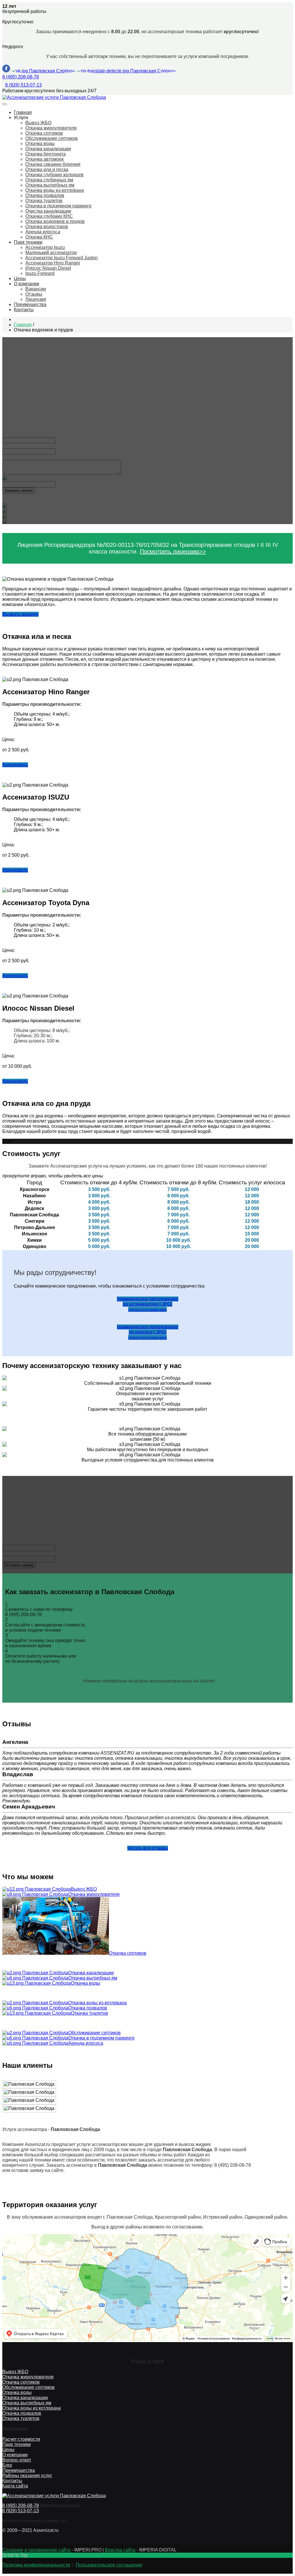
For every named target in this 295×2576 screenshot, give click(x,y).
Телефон (13, 446)
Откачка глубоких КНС (49, 216)
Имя (8, 435)
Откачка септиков (44, 133)
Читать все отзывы (148, 1848)
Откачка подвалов (45, 195)
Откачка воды (40, 143)
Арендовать (15, 765)
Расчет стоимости (21, 2439)
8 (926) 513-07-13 (23, 85)
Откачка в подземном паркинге (58, 206)
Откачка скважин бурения (53, 164)
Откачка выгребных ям (50, 185)
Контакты (24, 310)
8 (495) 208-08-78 (21, 77)
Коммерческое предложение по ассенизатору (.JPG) (148, 1304)
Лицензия (36, 299)
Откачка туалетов (44, 201)
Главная (23, 112)
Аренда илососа (43, 232)
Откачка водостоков (47, 227)
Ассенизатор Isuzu (45, 247)
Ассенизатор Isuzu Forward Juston (62, 258)
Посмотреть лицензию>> (173, 551)
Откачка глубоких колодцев (54, 175)
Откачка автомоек (45, 159)
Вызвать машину (20, 614)
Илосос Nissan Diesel (48, 268)
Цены (20, 278)
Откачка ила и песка (47, 169)
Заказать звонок (19, 490)
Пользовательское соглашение (109, 2565)
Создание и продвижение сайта (36, 2550)
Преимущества (30, 304)
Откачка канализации (48, 149)
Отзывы (34, 294)
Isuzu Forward (40, 273)
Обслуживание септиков (52, 138)
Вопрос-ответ (17, 2460)
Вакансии (36, 289)
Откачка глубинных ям (49, 180)
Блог (7, 2465)
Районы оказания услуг (27, 2475)
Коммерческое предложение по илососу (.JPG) (148, 1332)
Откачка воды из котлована (55, 190)
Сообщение (15, 457)
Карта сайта (15, 2486)
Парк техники (28, 242)
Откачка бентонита (46, 154)
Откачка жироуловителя (51, 128)
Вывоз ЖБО (38, 123)
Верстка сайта (120, 2550)
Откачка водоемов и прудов (55, 221)
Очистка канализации (48, 211)
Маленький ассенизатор (51, 253)
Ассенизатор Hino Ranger (53, 263)
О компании (27, 284)
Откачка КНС (39, 237)
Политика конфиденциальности (36, 2565)
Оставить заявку (19, 1565)
